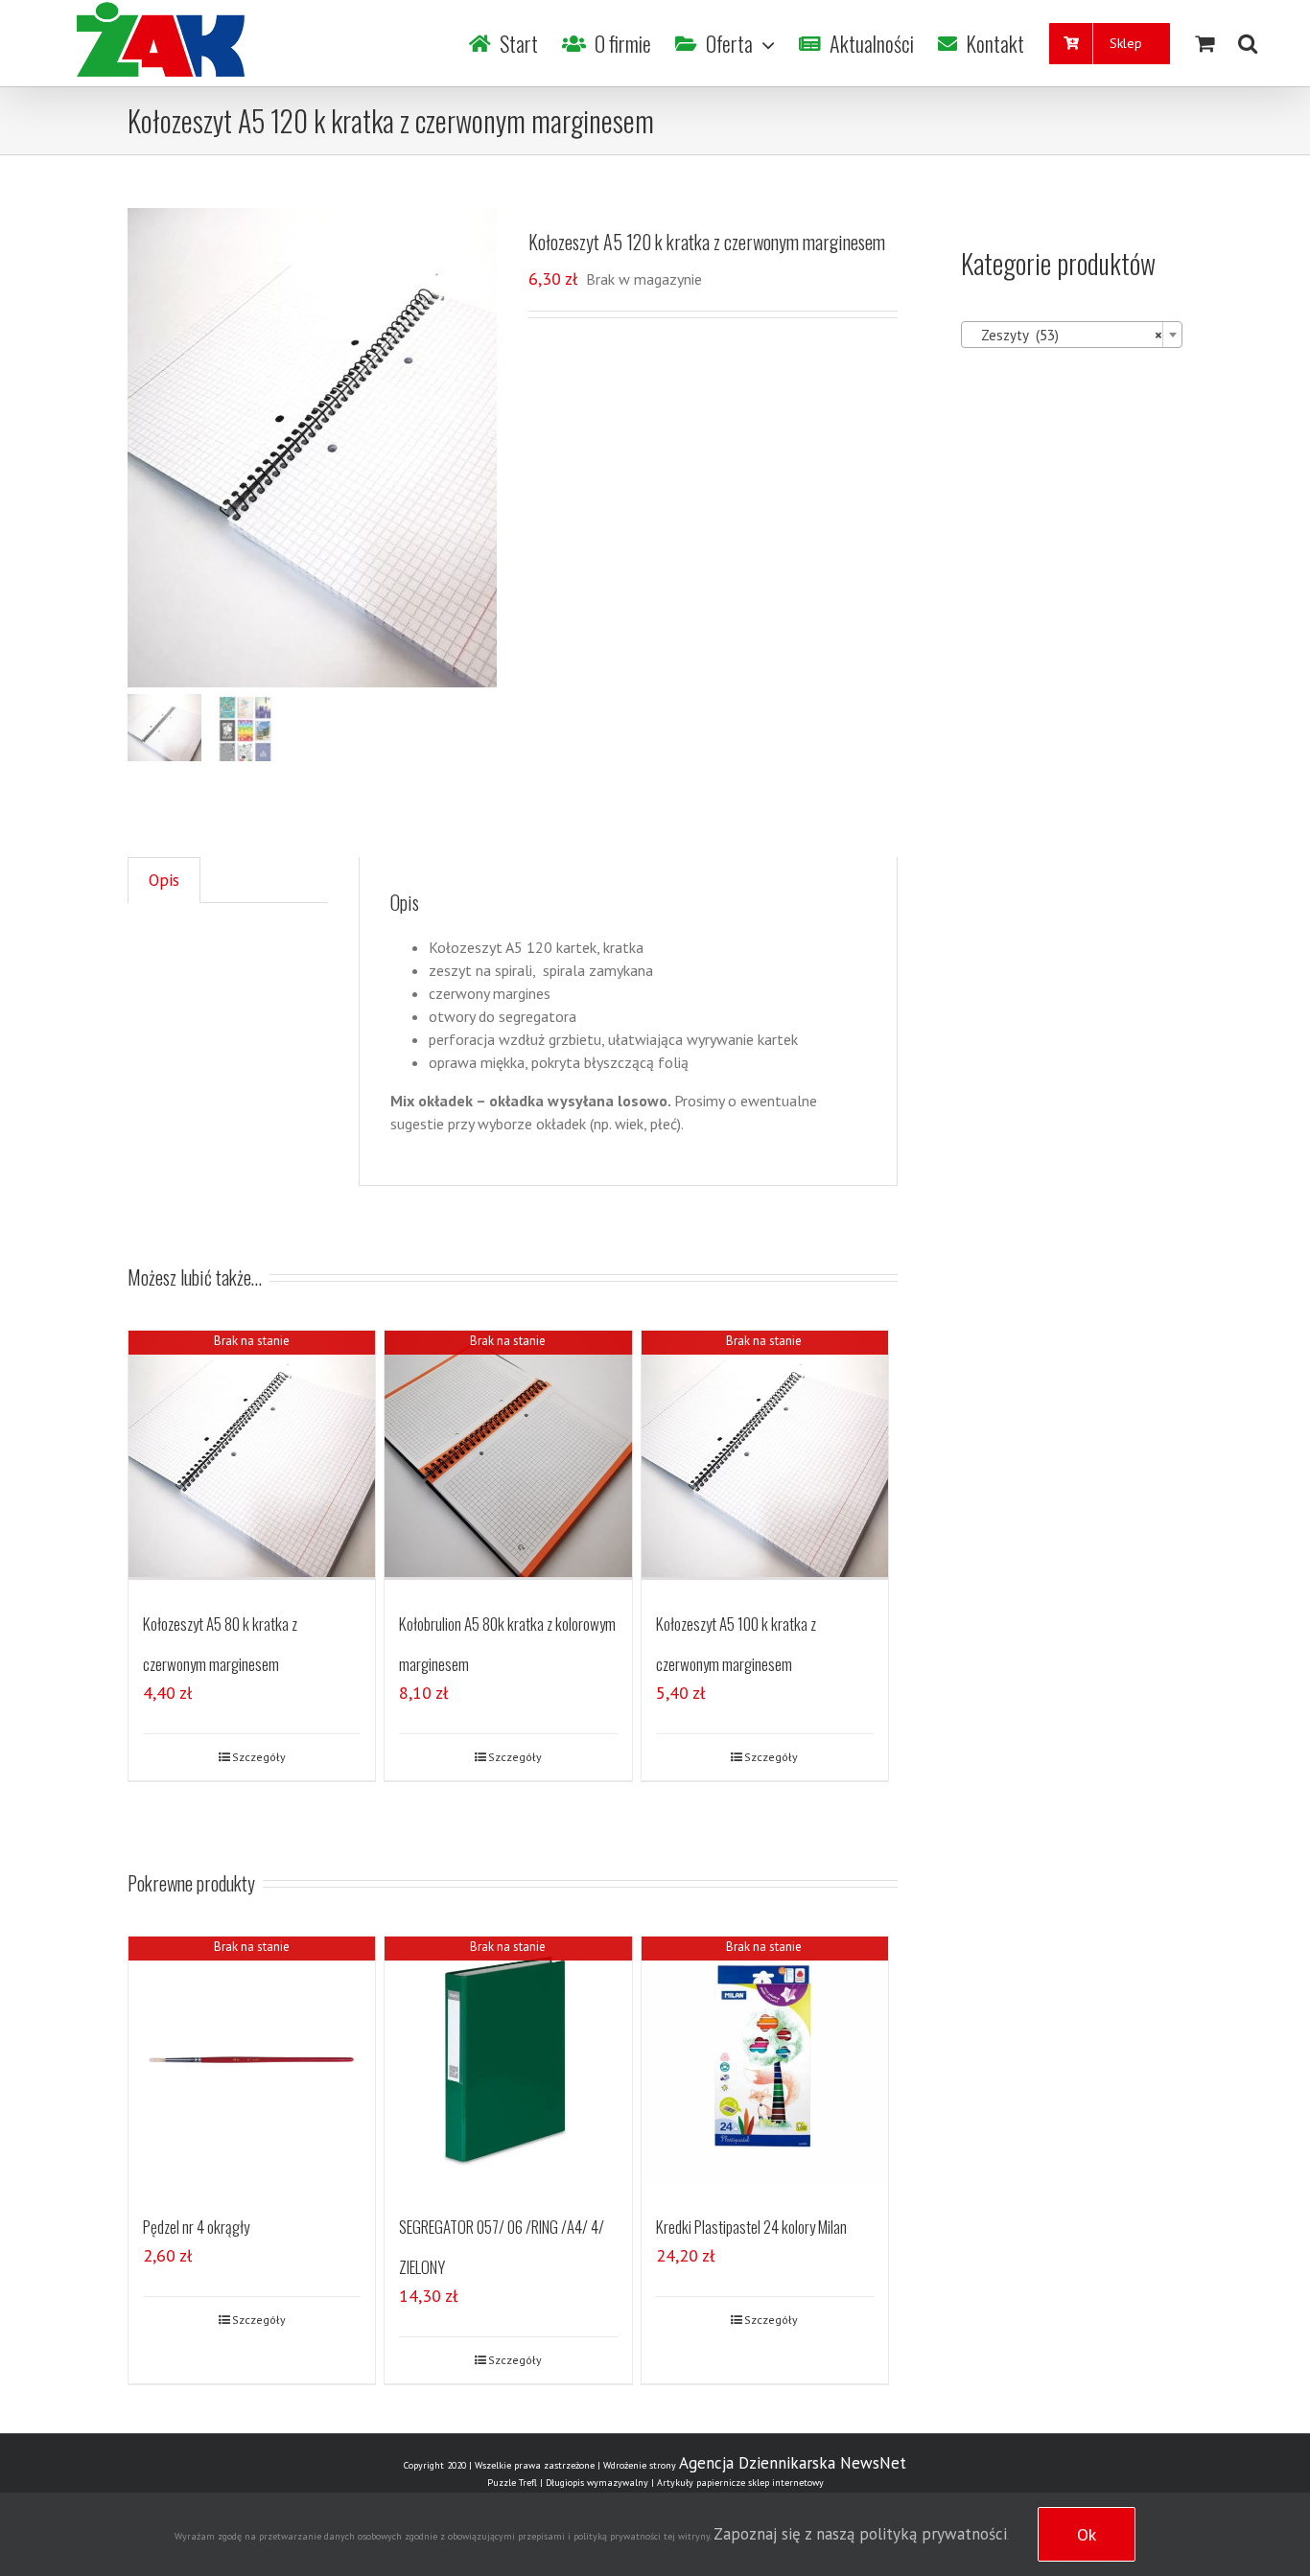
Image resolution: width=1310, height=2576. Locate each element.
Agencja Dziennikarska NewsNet (793, 2463)
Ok (1087, 2534)
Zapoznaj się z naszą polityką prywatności (860, 2534)
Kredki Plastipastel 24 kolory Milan (751, 2227)
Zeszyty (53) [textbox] (1066, 335)
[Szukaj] (1248, 43)
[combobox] (1072, 335)
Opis (164, 880)
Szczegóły (259, 1757)
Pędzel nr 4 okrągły (196, 2227)
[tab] (164, 881)
